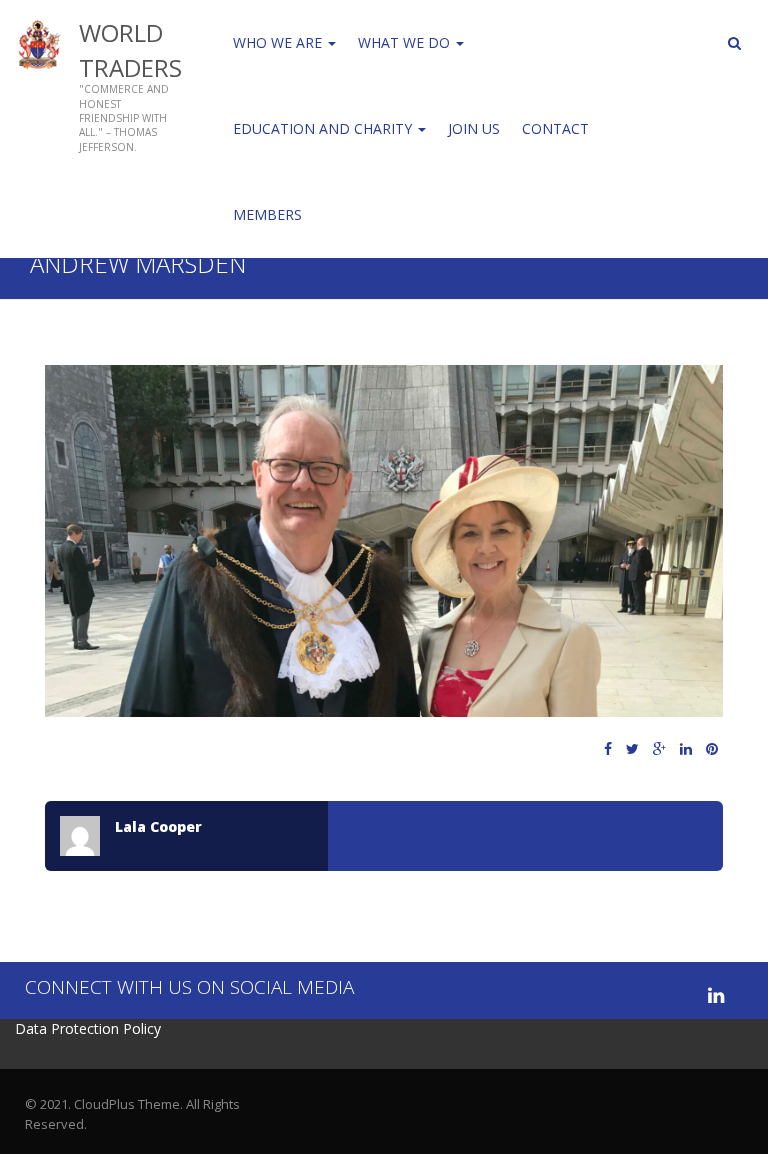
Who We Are (279, 42)
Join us (474, 128)
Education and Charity (324, 128)
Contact (555, 128)
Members (267, 214)
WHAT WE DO (406, 42)
